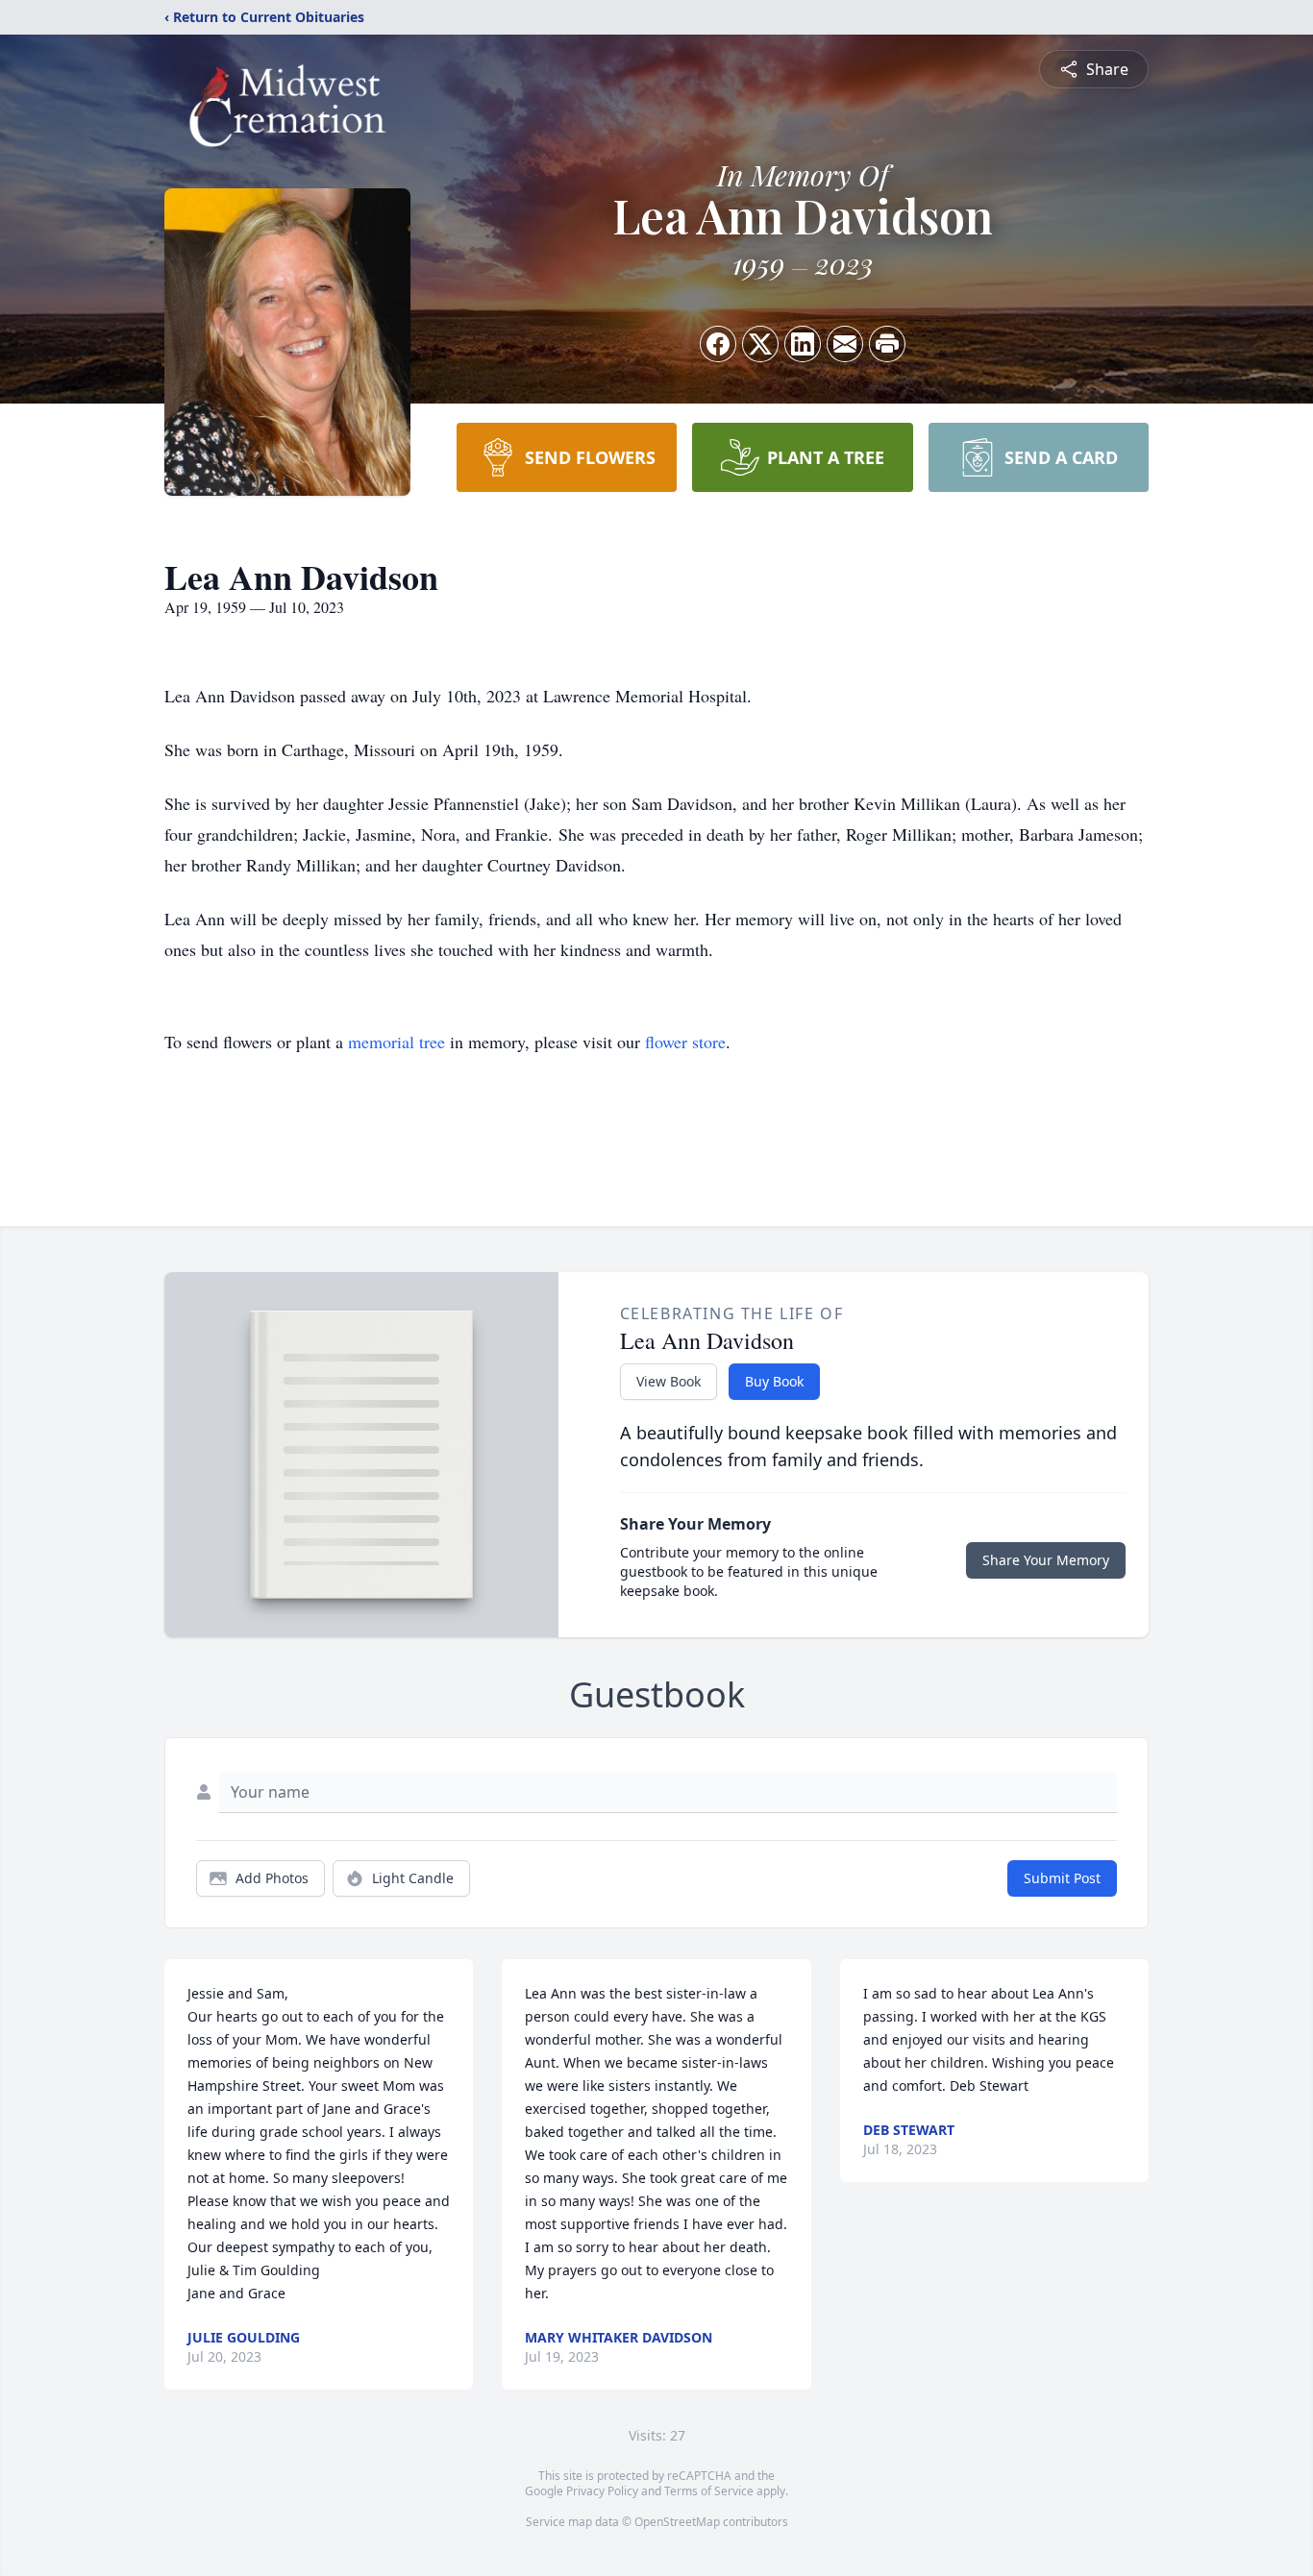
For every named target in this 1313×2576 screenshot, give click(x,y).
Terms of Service (709, 2491)
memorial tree (396, 1042)
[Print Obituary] (887, 344)
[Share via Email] (845, 344)
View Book (669, 1381)
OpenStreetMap (677, 2522)
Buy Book (774, 1381)
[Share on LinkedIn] (803, 344)
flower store (685, 1042)
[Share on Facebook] (718, 344)
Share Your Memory (1046, 1560)
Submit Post (1062, 1878)
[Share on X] (760, 344)
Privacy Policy (602, 2491)
